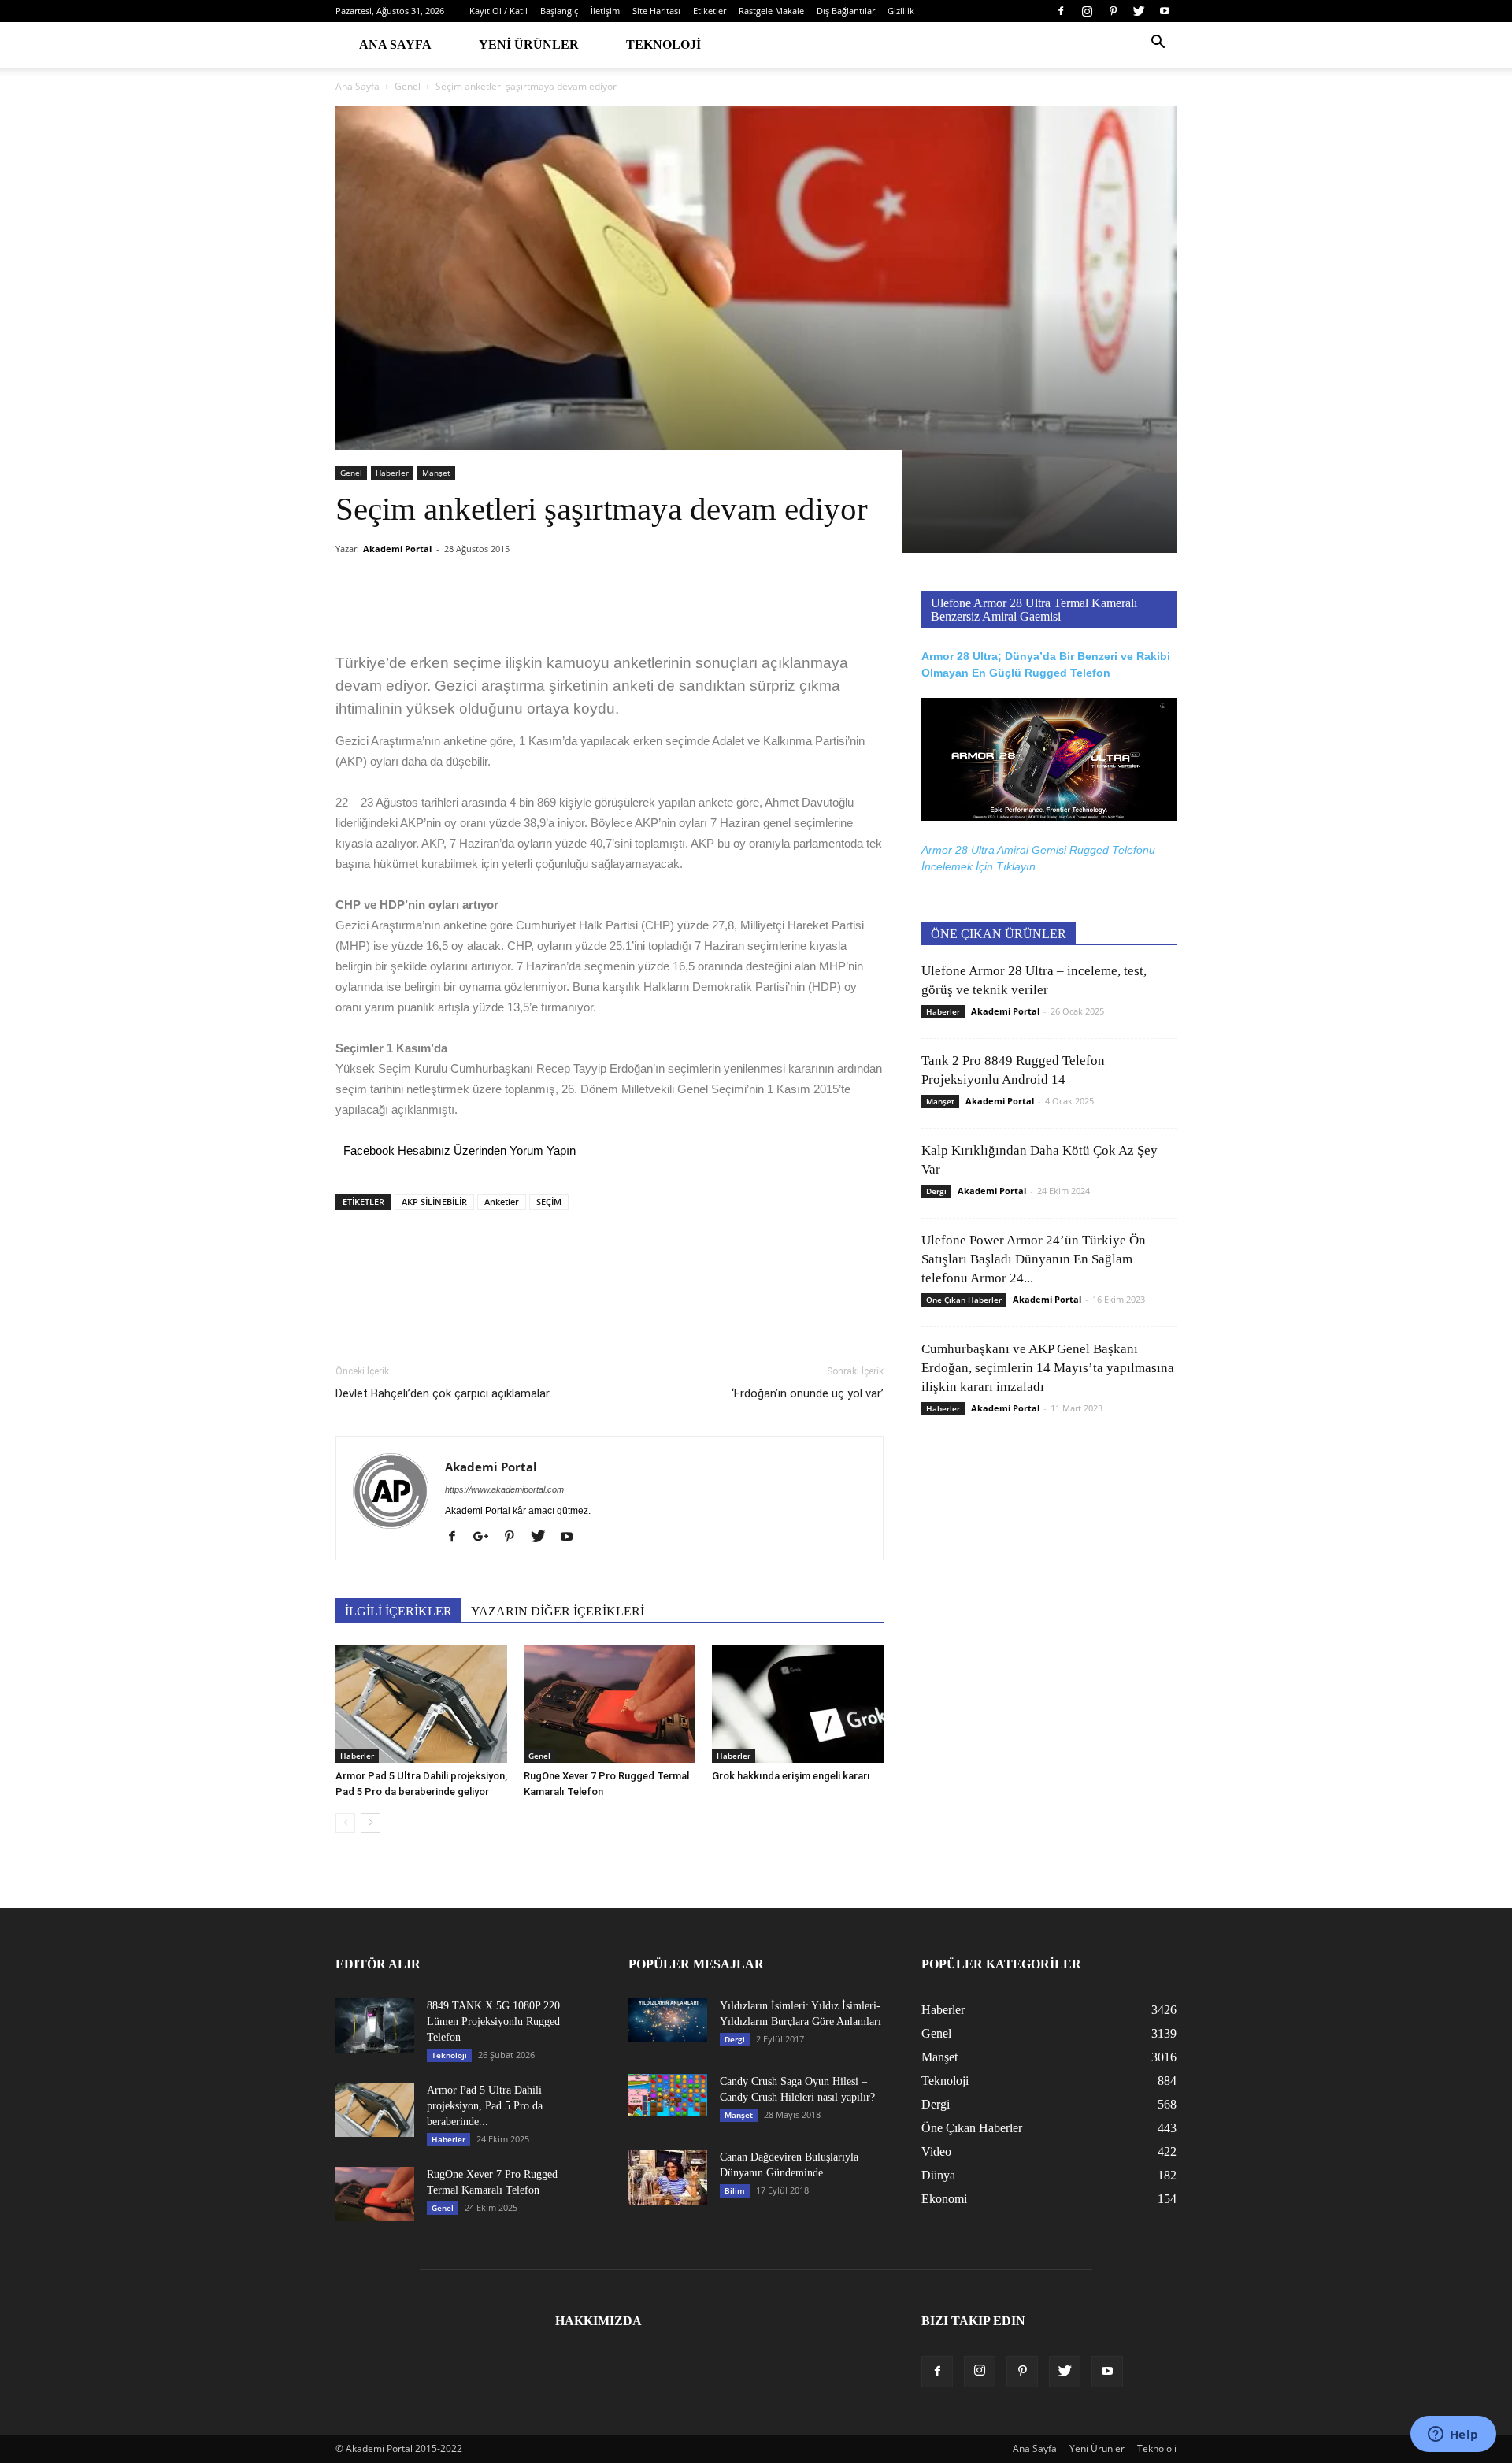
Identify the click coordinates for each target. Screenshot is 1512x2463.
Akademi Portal (397, 549)
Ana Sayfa (395, 45)
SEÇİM (549, 1202)
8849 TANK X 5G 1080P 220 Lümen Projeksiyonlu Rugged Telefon (493, 2022)
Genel (408, 86)
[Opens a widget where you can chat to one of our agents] (1453, 2435)
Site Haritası (656, 11)
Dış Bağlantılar (846, 11)
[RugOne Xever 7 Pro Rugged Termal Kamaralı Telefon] (610, 1704)
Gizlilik (901, 11)
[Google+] (487, 1538)
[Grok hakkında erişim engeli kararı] (798, 1704)
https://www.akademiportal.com (504, 1489)
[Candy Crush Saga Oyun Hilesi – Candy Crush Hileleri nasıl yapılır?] (668, 2095)
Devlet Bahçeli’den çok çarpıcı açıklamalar (443, 1393)
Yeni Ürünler (529, 45)
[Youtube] (1165, 11)
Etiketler (710, 11)
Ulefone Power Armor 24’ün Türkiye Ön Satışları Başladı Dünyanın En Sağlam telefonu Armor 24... (1034, 1259)
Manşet (436, 473)
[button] (1158, 44)
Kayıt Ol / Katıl (498, 11)
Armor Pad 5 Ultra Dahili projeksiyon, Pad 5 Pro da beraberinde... (485, 2106)
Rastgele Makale (771, 11)
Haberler (392, 473)
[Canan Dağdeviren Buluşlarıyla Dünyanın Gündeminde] (668, 2177)
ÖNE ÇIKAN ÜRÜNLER (999, 934)
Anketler (502, 1202)
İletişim (605, 11)
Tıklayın (1016, 866)
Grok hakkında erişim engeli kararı (791, 1776)
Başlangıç (559, 11)
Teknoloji (663, 45)
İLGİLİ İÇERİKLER (398, 1611)
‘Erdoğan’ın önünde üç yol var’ (808, 1393)
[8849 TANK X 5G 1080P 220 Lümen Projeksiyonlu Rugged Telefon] (375, 2026)
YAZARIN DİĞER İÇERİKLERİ (558, 1611)
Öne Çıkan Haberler (964, 1300)
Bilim (735, 2190)
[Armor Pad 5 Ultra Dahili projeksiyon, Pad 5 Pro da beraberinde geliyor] (421, 1704)
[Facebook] (1061, 11)
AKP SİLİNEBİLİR (434, 1202)
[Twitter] (1139, 11)
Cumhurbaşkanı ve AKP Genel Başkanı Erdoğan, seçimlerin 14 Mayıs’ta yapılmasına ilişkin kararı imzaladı (1048, 1368)
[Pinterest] (1113, 11)
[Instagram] (1087, 11)
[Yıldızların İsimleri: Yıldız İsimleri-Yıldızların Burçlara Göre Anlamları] (668, 2020)
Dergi (936, 1191)
